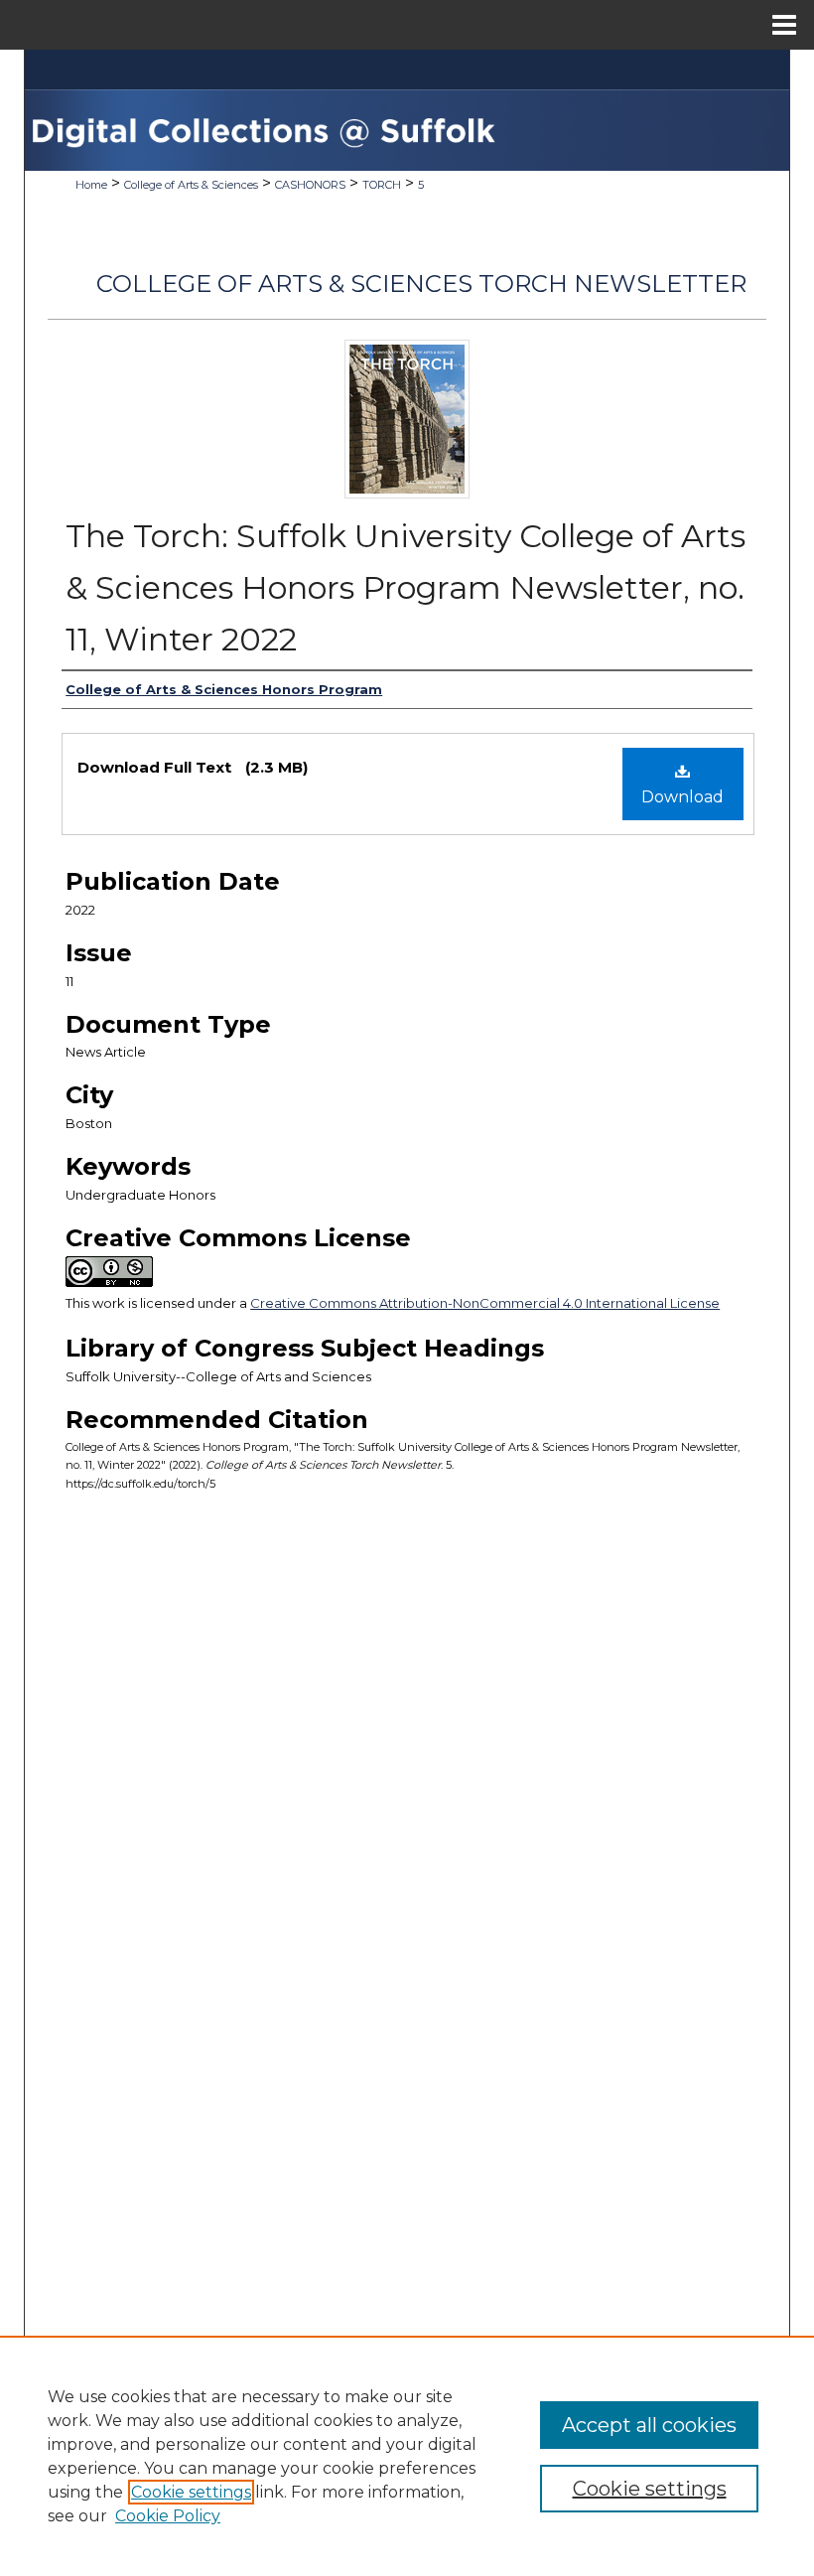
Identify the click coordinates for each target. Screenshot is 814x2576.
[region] (407, 2456)
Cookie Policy (168, 2516)
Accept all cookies (649, 2425)
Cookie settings (191, 2492)
